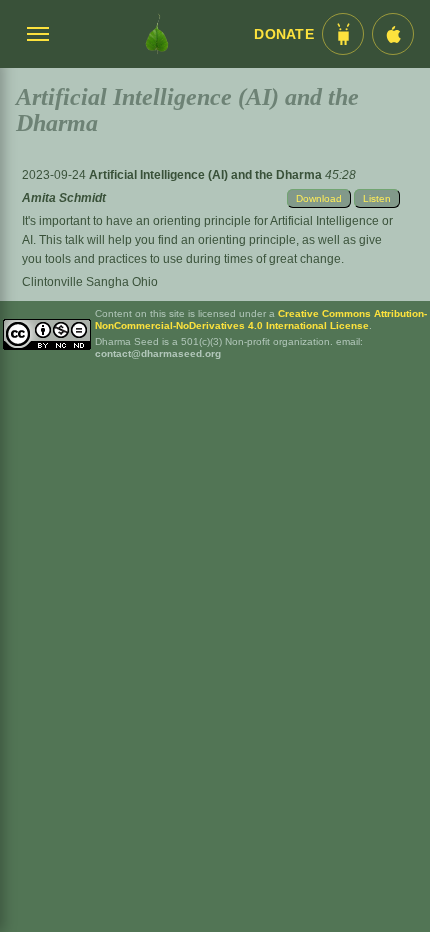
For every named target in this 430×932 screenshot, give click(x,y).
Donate (284, 34)
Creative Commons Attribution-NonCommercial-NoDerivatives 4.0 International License (261, 319)
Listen (377, 198)
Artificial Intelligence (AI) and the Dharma (207, 175)
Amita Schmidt (64, 198)
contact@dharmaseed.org (158, 353)
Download (319, 198)
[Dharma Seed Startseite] (157, 34)
